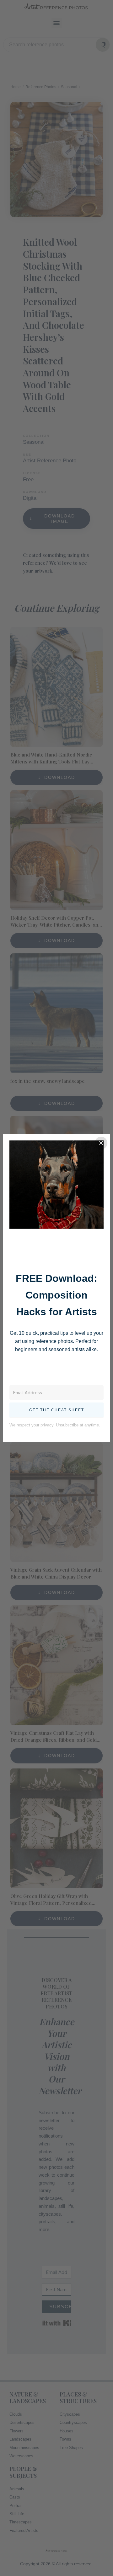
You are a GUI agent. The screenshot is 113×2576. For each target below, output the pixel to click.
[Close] (101, 1143)
